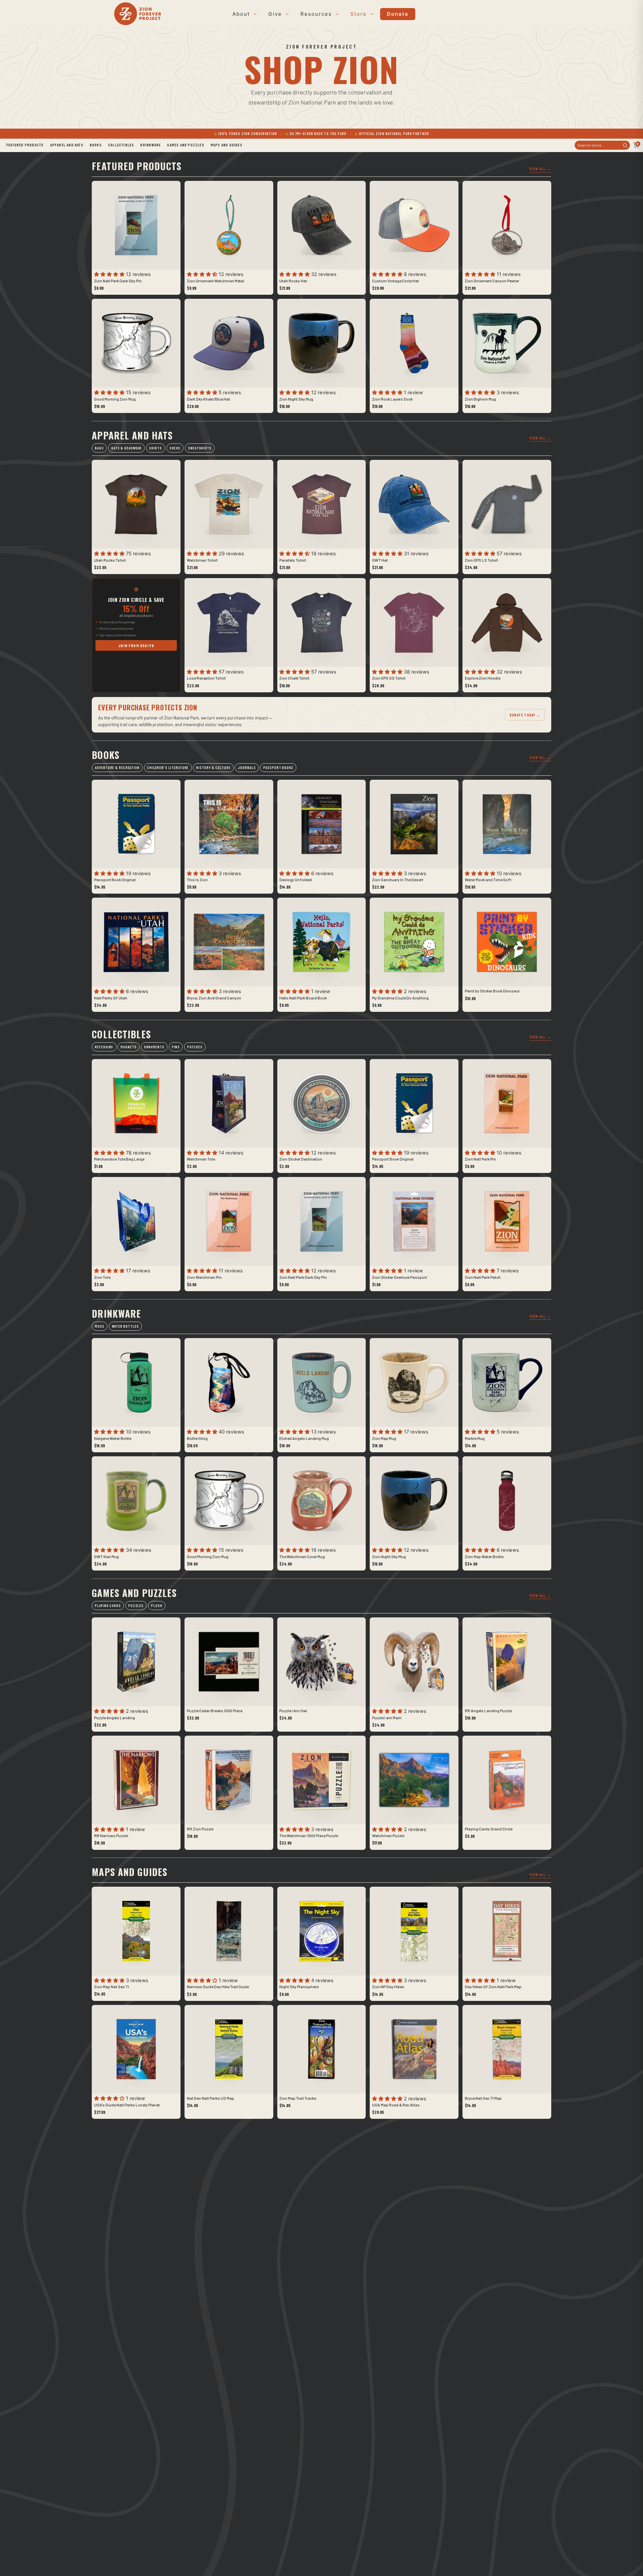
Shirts (155, 448)
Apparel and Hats (67, 145)
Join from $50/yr (136, 645)
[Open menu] (254, 14)
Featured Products (25, 145)
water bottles (125, 1326)
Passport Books (278, 768)
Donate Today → (525, 715)
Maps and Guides (227, 145)
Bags (99, 448)
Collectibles (121, 145)
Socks (175, 448)
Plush (157, 1606)
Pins (176, 1047)
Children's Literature (168, 768)
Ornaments (154, 1047)
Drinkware (151, 145)
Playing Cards (108, 1606)
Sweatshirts (200, 448)
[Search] (625, 145)
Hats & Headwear (126, 448)
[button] (110, 274)
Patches (195, 1047)
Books (96, 145)
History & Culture (213, 768)
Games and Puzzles (186, 145)
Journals (247, 768)
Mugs (100, 1326)
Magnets (128, 1047)
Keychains (104, 1047)
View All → (540, 168)
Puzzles (136, 1606)
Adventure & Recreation (117, 768)
